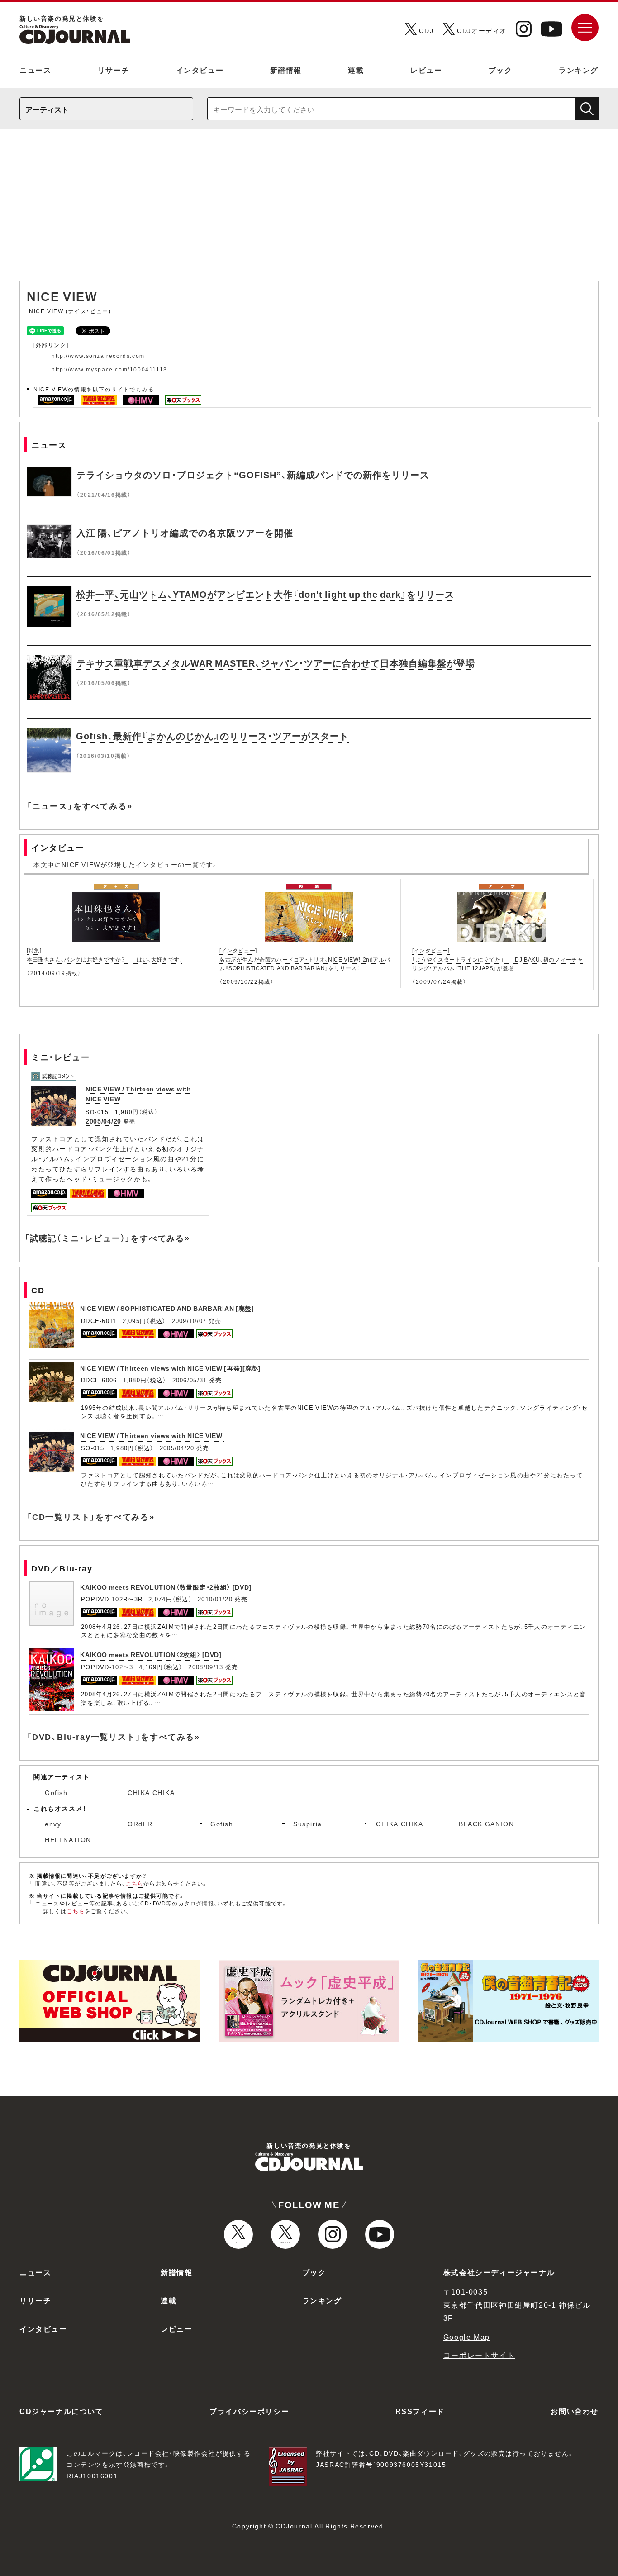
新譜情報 (286, 70)
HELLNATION (68, 1839)
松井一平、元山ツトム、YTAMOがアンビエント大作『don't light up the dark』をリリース (265, 594)
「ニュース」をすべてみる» (79, 806)
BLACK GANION (486, 1824)
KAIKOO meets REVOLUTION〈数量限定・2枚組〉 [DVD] (166, 1587)
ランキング (579, 70)
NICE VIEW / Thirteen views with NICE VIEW (151, 1435)
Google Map (467, 2337)
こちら (135, 1883)
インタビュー (200, 70)
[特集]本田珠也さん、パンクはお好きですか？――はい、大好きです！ (104, 955)
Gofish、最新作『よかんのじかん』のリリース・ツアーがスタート (212, 736)
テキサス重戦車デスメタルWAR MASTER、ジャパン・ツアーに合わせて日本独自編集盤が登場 (276, 663)
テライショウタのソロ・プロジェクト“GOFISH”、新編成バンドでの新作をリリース (253, 474)
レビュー (426, 70)
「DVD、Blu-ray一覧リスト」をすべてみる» (113, 1736)
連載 (356, 70)
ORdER (140, 1824)
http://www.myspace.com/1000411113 (109, 369)
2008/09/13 (206, 1667)
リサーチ (114, 70)
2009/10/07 (189, 1321)
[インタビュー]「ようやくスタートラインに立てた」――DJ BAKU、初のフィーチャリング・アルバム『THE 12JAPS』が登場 (497, 959)
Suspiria (308, 1824)
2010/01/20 (215, 1599)
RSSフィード (420, 2411)
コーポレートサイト (479, 2355)
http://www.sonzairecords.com (98, 356)
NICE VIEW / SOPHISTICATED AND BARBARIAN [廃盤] (167, 1308)
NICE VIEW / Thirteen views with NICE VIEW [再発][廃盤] (171, 1368)
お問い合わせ (575, 2411)
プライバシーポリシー (249, 2411)
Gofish (56, 1792)
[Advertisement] (309, 210)
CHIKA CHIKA (151, 1792)
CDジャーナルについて (62, 2411)
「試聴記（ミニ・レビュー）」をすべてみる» (107, 1238)
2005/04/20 (103, 1121)
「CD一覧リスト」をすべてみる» (91, 1517)
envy (53, 1824)
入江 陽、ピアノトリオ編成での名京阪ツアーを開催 (185, 532)
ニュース (35, 70)
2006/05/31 (190, 1380)
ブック (501, 70)
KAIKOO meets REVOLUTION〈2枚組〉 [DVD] (151, 1654)
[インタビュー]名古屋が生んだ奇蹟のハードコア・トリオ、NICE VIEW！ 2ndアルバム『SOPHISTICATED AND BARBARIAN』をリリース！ (305, 959)
